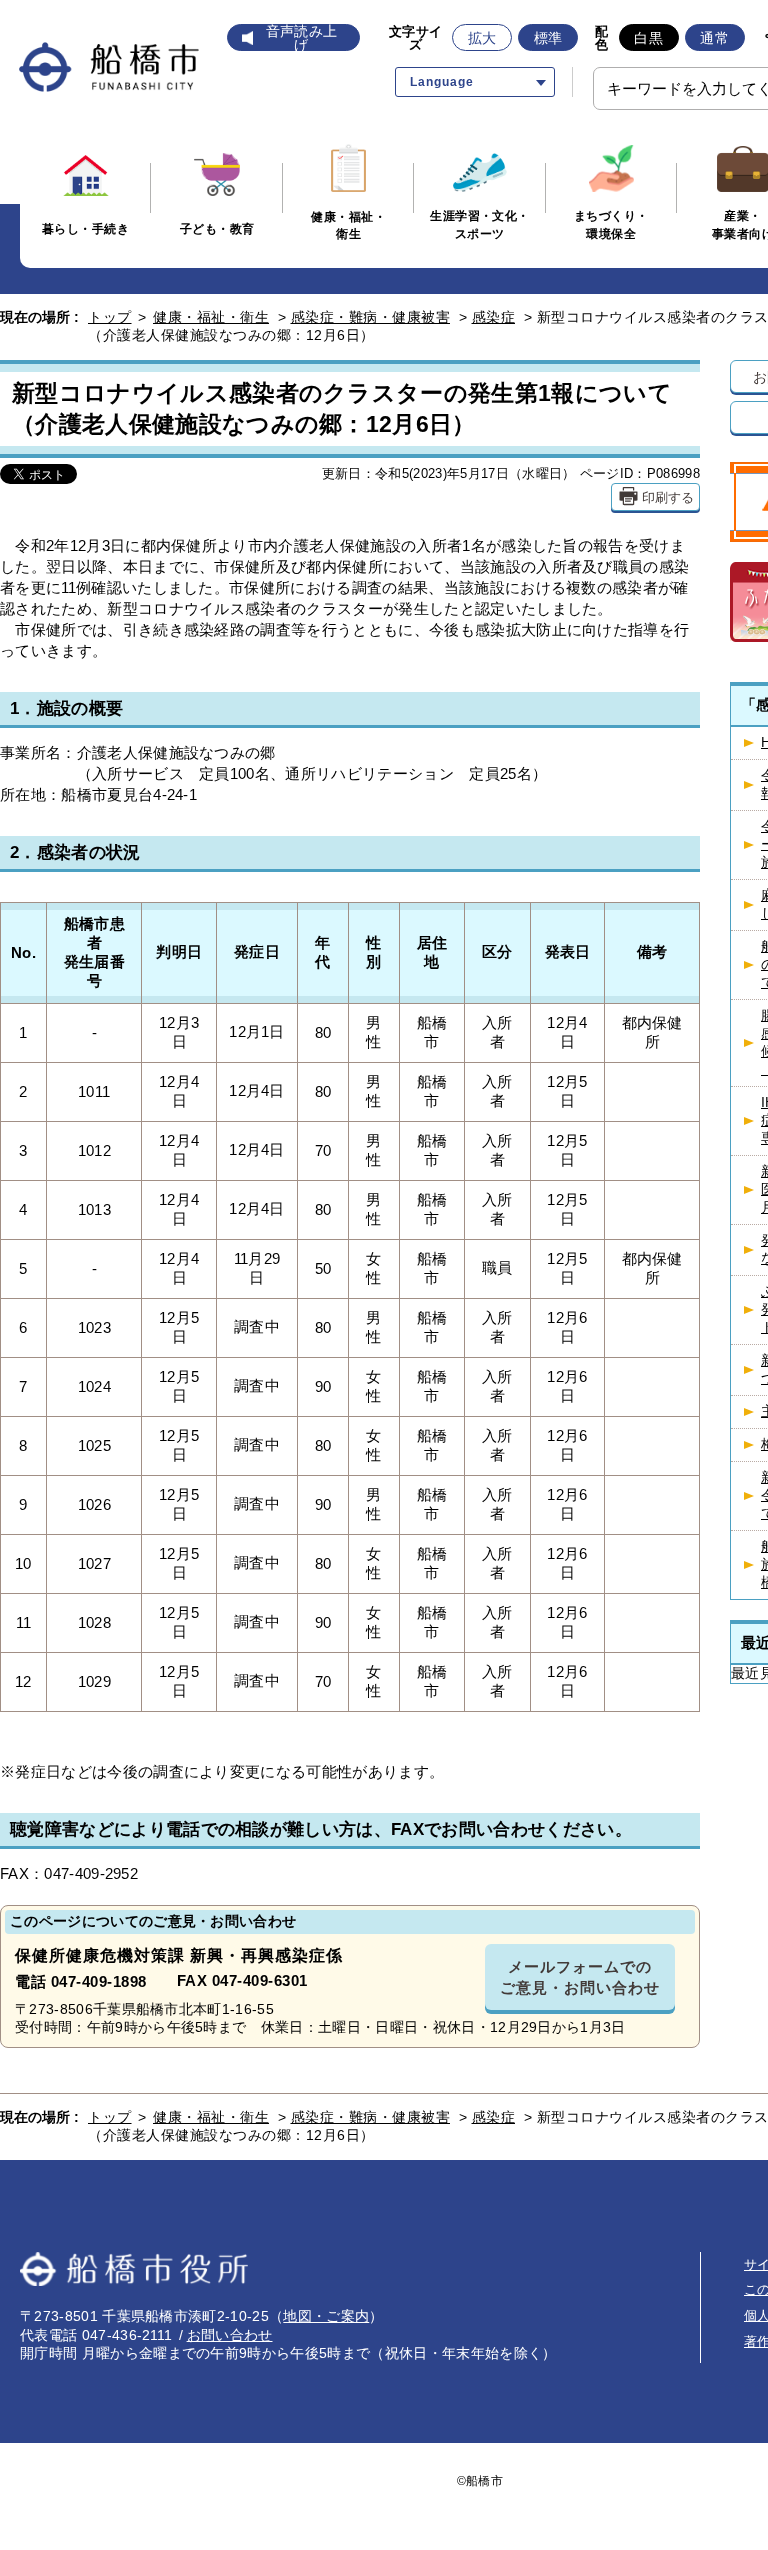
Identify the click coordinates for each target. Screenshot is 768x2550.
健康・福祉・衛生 (211, 317)
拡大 (482, 38)
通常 (714, 38)
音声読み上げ (302, 38)
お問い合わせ (230, 2335)
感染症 (494, 317)
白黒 (648, 38)
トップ (110, 317)
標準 (548, 38)
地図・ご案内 (326, 2316)
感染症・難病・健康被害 (371, 317)
